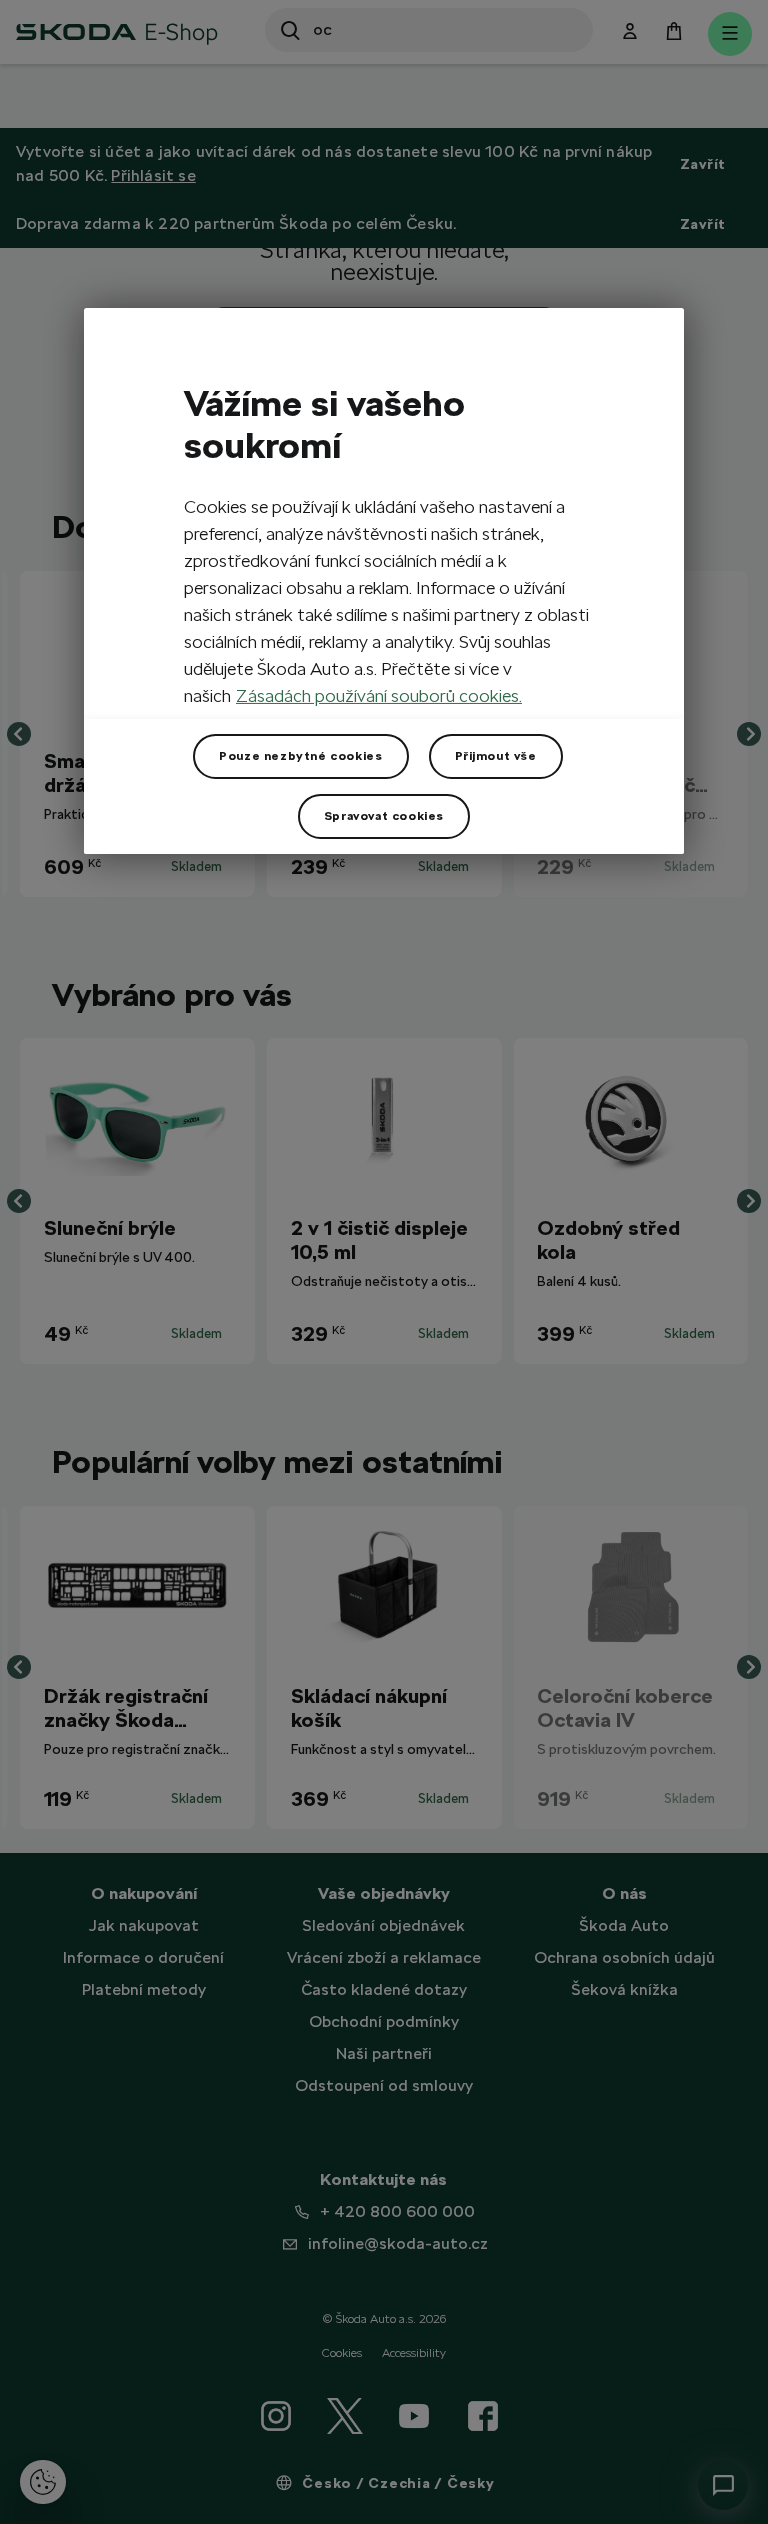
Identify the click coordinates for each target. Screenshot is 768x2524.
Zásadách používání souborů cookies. (379, 695)
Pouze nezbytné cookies (300, 756)
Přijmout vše (496, 756)
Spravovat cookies (384, 816)
